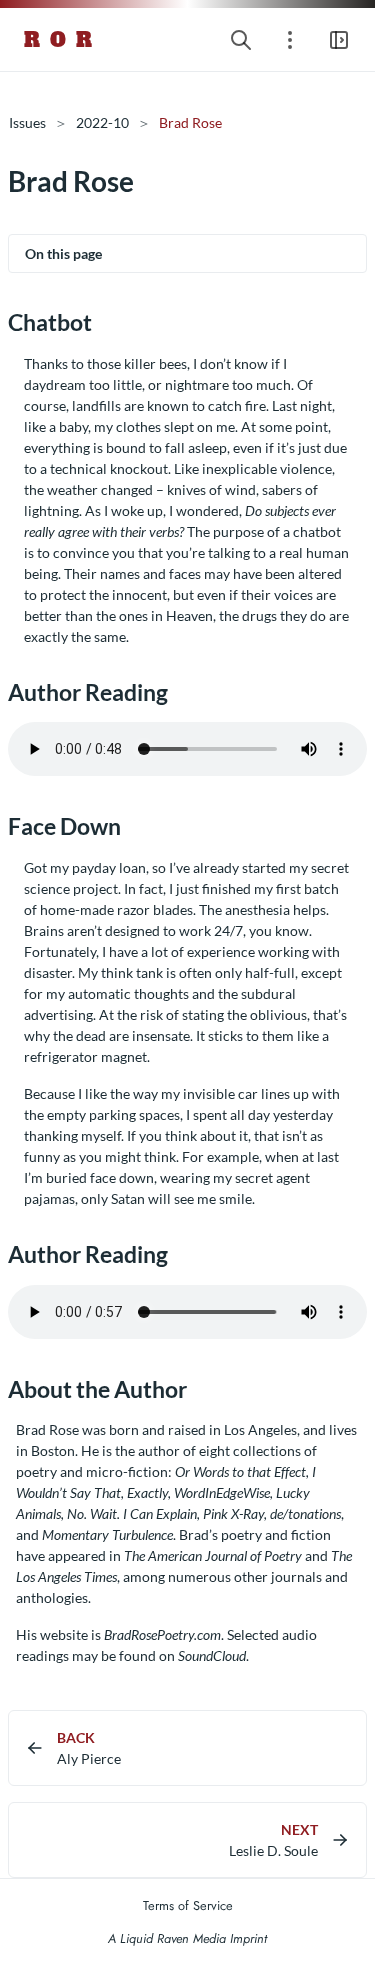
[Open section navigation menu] (290, 39)
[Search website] (241, 39)
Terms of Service (188, 1905)
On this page (63, 253)
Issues (27, 122)
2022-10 (102, 122)
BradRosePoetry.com (162, 1634)
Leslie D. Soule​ (273, 1850)
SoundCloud (212, 1655)
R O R (59, 40)
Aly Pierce (89, 1758)
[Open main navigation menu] (339, 39)
